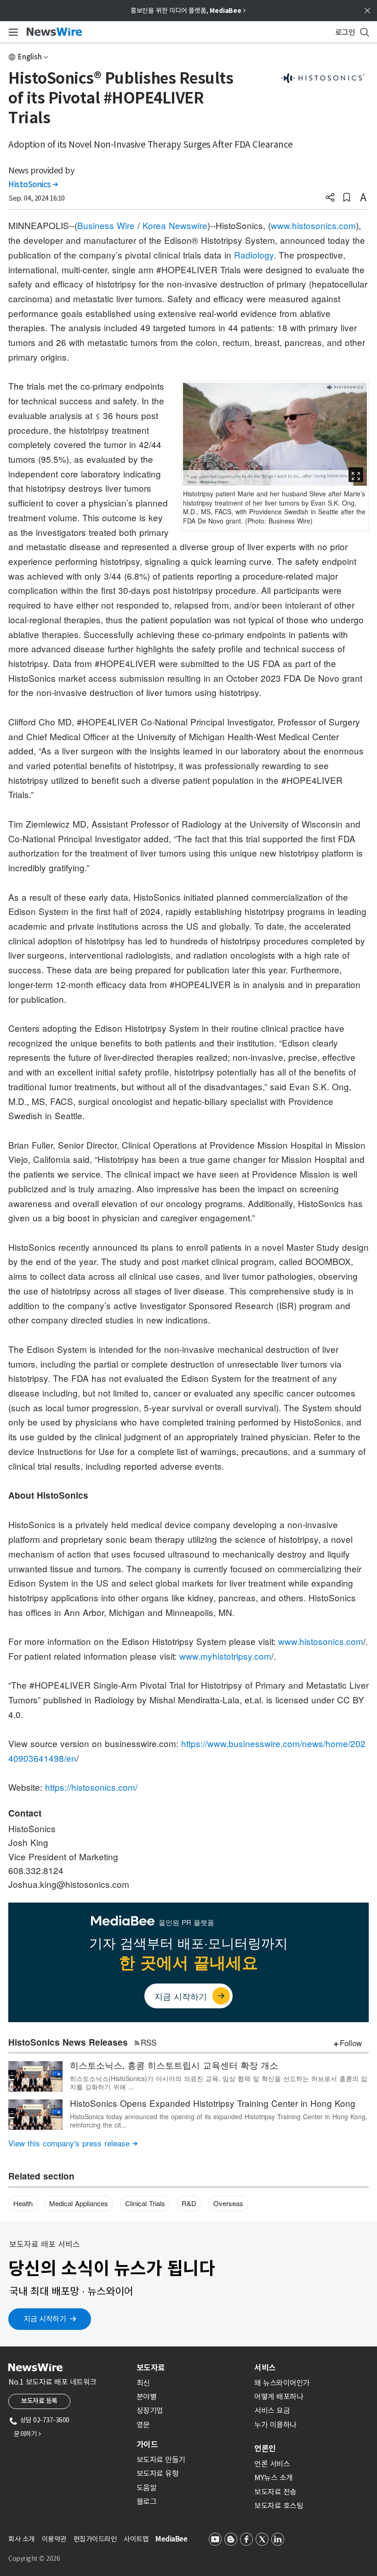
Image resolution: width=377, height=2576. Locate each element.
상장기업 (150, 2410)
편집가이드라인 (95, 2539)
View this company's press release (73, 2143)
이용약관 (54, 2539)
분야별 (147, 2397)
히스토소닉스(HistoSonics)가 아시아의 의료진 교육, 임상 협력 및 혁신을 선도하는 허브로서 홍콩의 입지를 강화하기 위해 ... (219, 2082)
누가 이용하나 (275, 2425)
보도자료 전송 (275, 2492)
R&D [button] (189, 2203)
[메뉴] (12, 32)
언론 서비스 (272, 2464)
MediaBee (171, 2539)
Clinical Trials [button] (145, 2203)
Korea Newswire (175, 225)
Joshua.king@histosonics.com (69, 1884)
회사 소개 (22, 2539)
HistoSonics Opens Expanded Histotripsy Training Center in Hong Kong (213, 2103)
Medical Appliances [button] (79, 2203)
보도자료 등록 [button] (39, 2401)
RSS (149, 2042)
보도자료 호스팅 (279, 2506)
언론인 (265, 2449)
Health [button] (23, 2203)
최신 (143, 2383)
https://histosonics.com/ (91, 1787)
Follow (351, 2043)
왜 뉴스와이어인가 (282, 2383)
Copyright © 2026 (34, 2559)
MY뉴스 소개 (274, 2478)
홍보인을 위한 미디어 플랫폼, (188, 11)
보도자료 (151, 2368)
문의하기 (27, 2434)
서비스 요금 (272, 2410)
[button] (330, 198)
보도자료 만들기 (161, 2460)
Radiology (254, 255)
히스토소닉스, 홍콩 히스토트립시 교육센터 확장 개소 (174, 2065)
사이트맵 (136, 2539)
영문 (143, 2425)
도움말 (147, 2488)
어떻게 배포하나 (279, 2397)
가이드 (147, 2444)
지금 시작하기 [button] (45, 2319)
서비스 (265, 2368)
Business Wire (106, 225)
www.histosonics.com (313, 225)
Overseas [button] (228, 2203)
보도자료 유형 (158, 2473)
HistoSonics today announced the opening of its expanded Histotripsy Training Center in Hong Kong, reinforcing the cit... (219, 2121)
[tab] (192, 2368)
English (30, 57)
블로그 (147, 2501)
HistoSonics (33, 184)
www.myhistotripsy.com (225, 1656)
